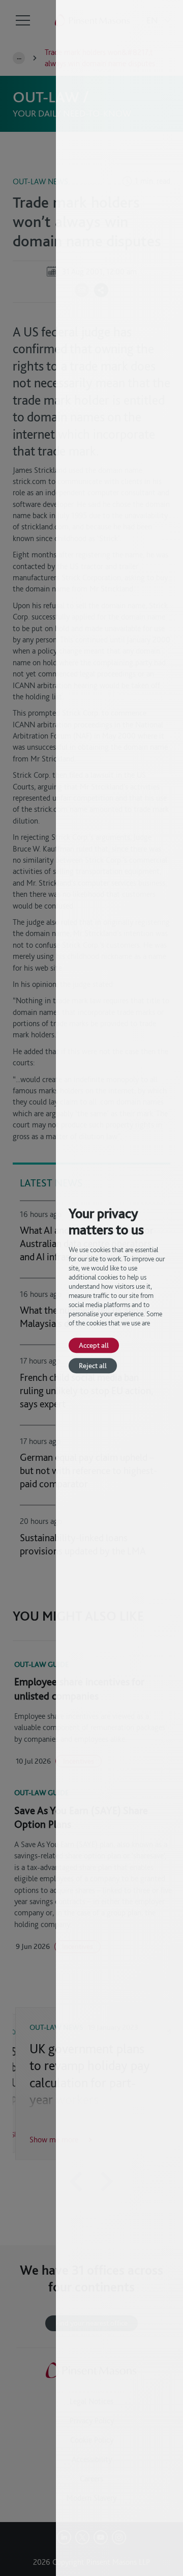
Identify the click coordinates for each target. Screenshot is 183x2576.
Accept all (94, 1345)
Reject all (93, 1365)
